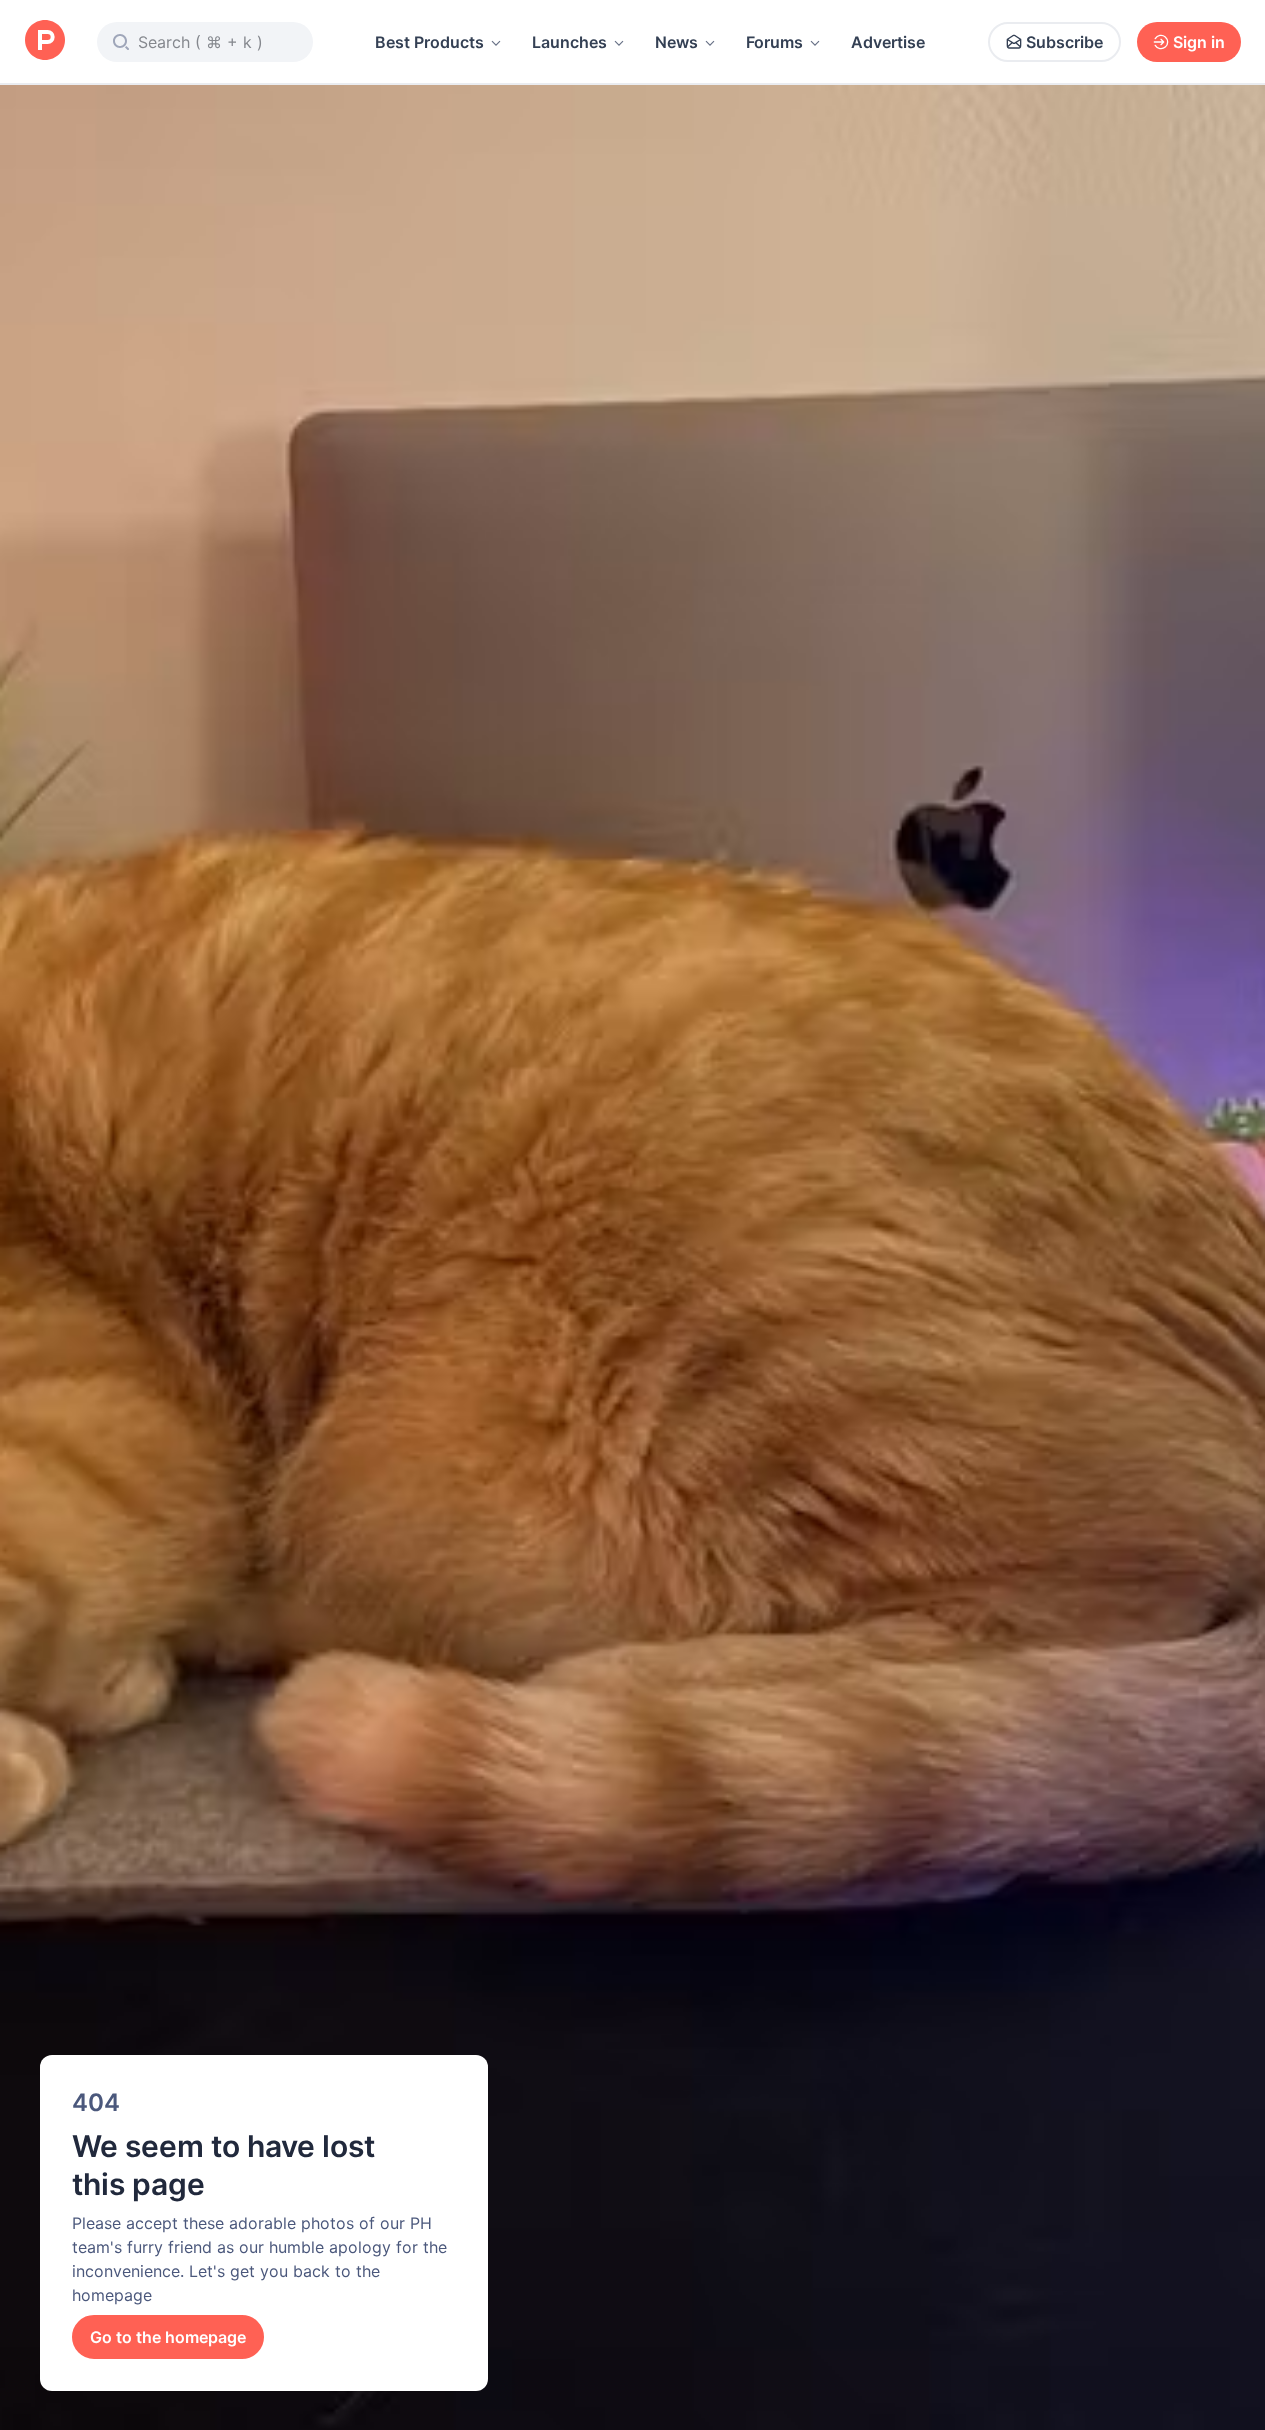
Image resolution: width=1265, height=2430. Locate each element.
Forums (774, 42)
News (676, 42)
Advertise (888, 42)
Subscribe (1064, 42)
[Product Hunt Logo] (45, 41)
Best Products (429, 42)
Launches (569, 42)
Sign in (1199, 42)
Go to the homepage (168, 2337)
